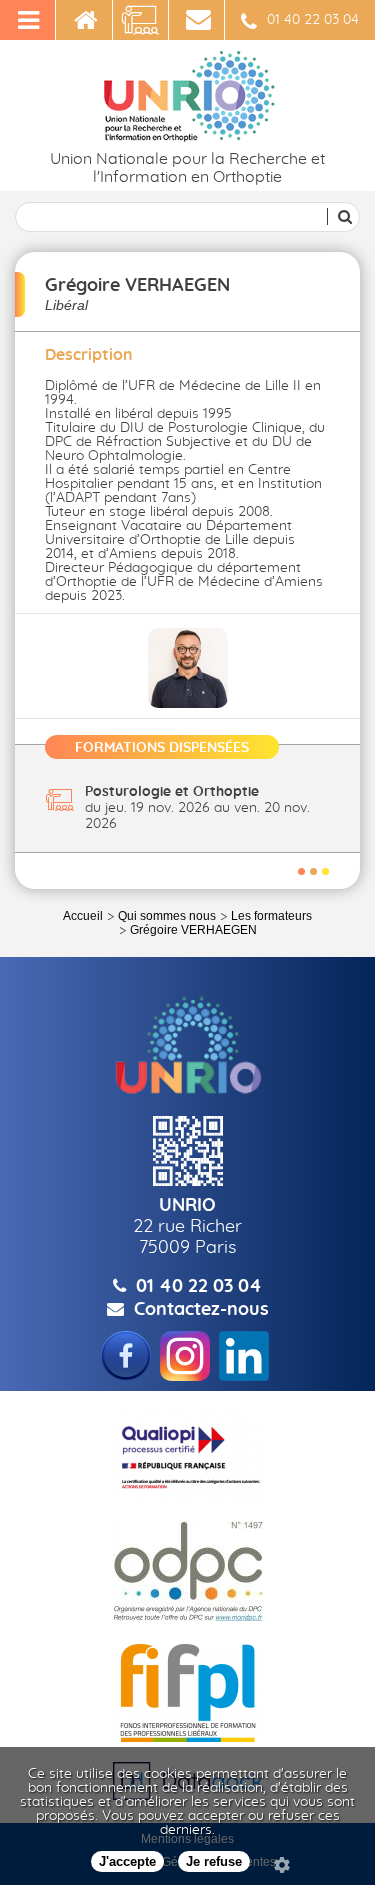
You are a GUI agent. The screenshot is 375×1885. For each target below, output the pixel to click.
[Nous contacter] (197, 20)
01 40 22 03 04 (313, 20)
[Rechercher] (342, 216)
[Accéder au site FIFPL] (188, 1693)
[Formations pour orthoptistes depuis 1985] (84, 20)
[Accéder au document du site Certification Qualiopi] (188, 1456)
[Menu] (28, 20)
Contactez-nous (201, 1310)
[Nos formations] (141, 20)
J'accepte (127, 1861)
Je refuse (214, 1861)
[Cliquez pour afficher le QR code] (187, 1151)
